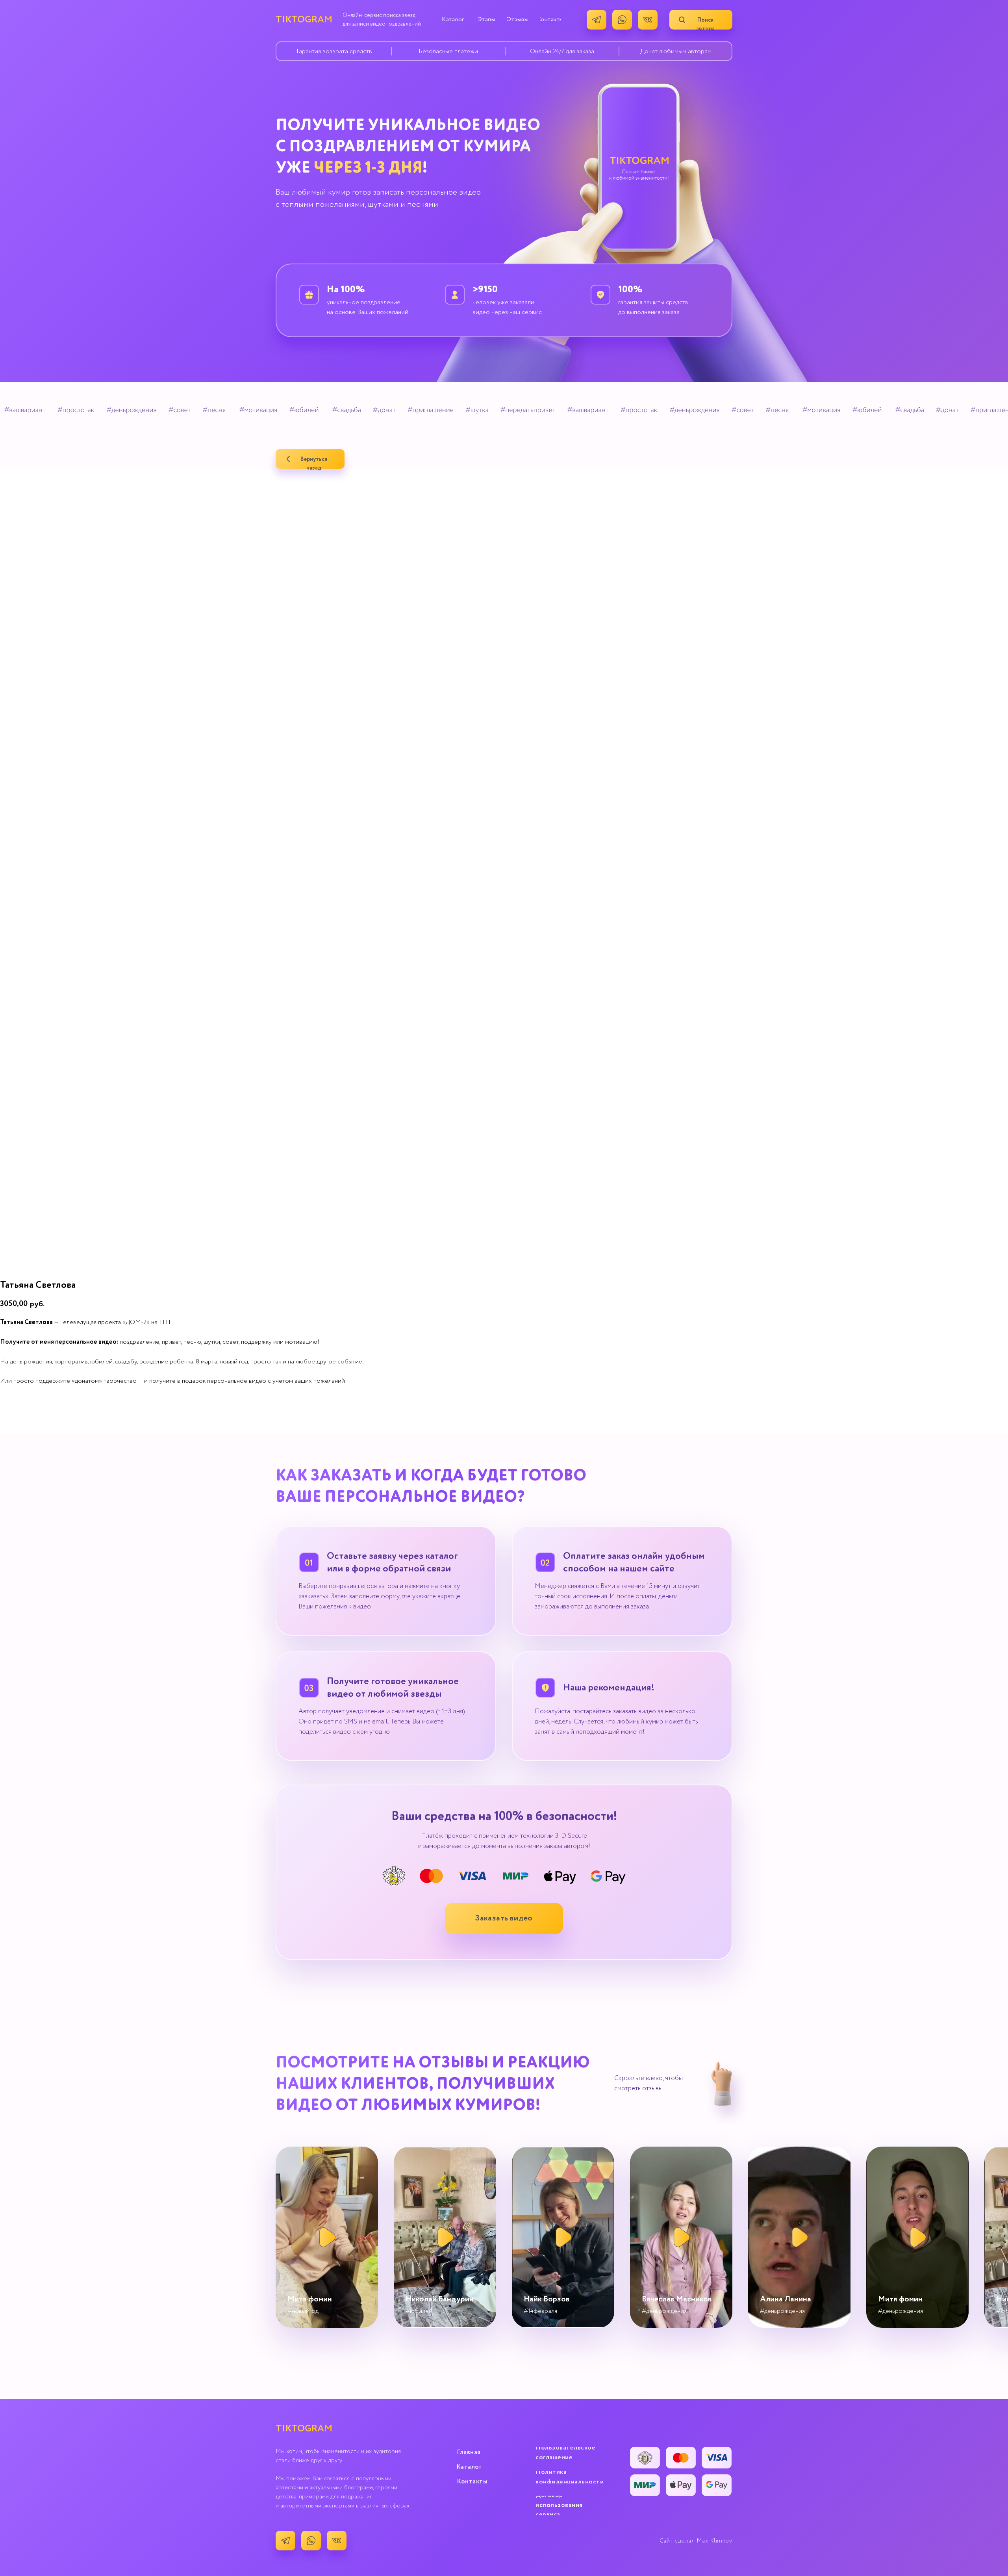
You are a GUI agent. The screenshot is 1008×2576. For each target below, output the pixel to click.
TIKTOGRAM (304, 20)
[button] (504, 1919)
